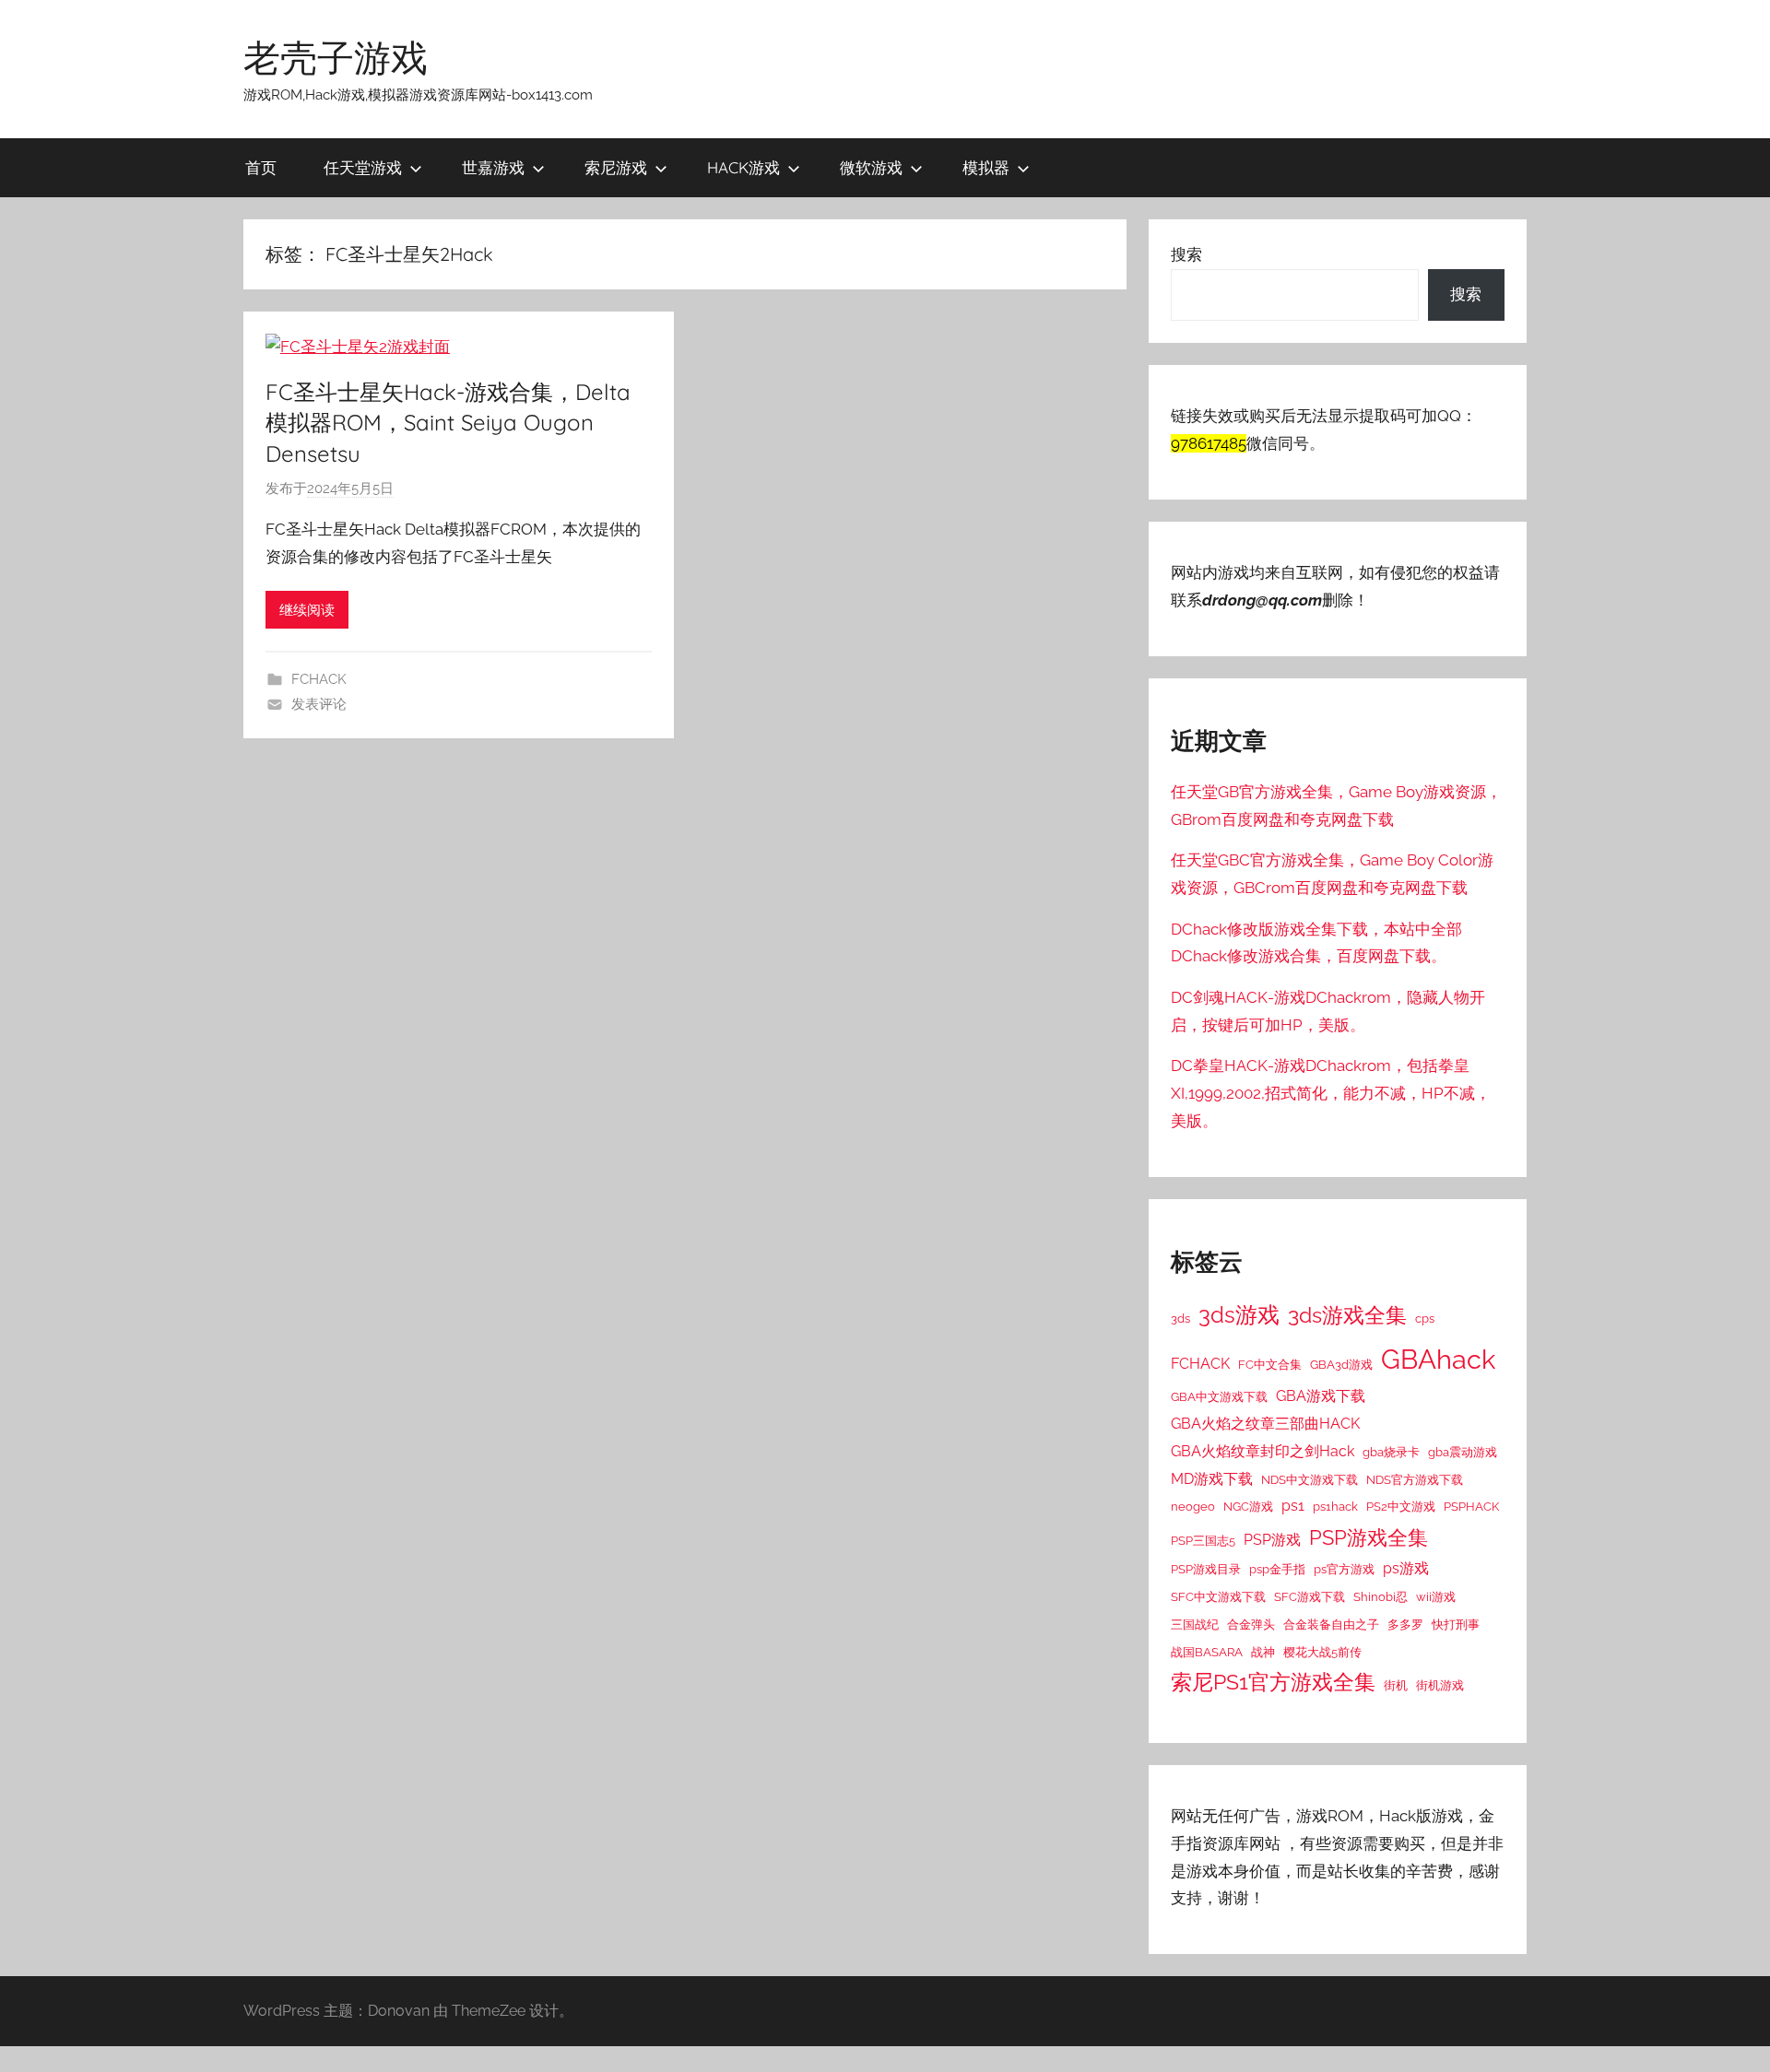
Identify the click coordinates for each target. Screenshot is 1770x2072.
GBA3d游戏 (1341, 1364)
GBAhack (1438, 1359)
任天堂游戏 (363, 167)
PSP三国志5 (1203, 1540)
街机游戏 (1440, 1685)
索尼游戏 (616, 167)
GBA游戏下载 (1321, 1396)
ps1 (1293, 1506)
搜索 (1186, 254)
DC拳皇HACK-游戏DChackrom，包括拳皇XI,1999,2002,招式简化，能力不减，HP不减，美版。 (1331, 1093)
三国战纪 (1195, 1624)
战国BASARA (1207, 1652)
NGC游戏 (1248, 1506)
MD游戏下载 (1212, 1479)
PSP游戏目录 (1206, 1569)
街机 (1396, 1685)
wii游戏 (1436, 1596)
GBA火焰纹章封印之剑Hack (1263, 1451)
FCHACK (319, 679)
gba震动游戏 (1463, 1452)
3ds (1180, 1318)
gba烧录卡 (1391, 1452)
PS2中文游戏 (1401, 1506)
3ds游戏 (1239, 1315)
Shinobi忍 (1381, 1596)
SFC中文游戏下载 (1218, 1596)
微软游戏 (871, 167)
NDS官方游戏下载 (1415, 1479)
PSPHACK (1471, 1506)
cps (1425, 1318)
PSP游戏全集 (1369, 1537)
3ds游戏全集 (1347, 1315)
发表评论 (319, 704)
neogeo (1193, 1506)
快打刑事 (1456, 1624)
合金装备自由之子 (1331, 1624)
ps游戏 (1406, 1568)
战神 (1263, 1652)
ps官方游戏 (1344, 1569)
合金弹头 (1251, 1624)
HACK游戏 (743, 167)
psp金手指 (1277, 1569)
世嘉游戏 (493, 167)
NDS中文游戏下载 (1310, 1479)
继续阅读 (307, 610)
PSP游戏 (1272, 1540)
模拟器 (986, 167)
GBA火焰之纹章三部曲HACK (1265, 1424)
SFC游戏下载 (1310, 1596)
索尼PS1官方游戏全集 (1273, 1682)
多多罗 (1405, 1624)
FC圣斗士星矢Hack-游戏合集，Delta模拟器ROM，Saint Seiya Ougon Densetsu (448, 423)
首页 (261, 167)
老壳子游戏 (336, 57)
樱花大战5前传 (1322, 1652)
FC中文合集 (1270, 1364)
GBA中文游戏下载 (1219, 1396)
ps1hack (1335, 1506)
